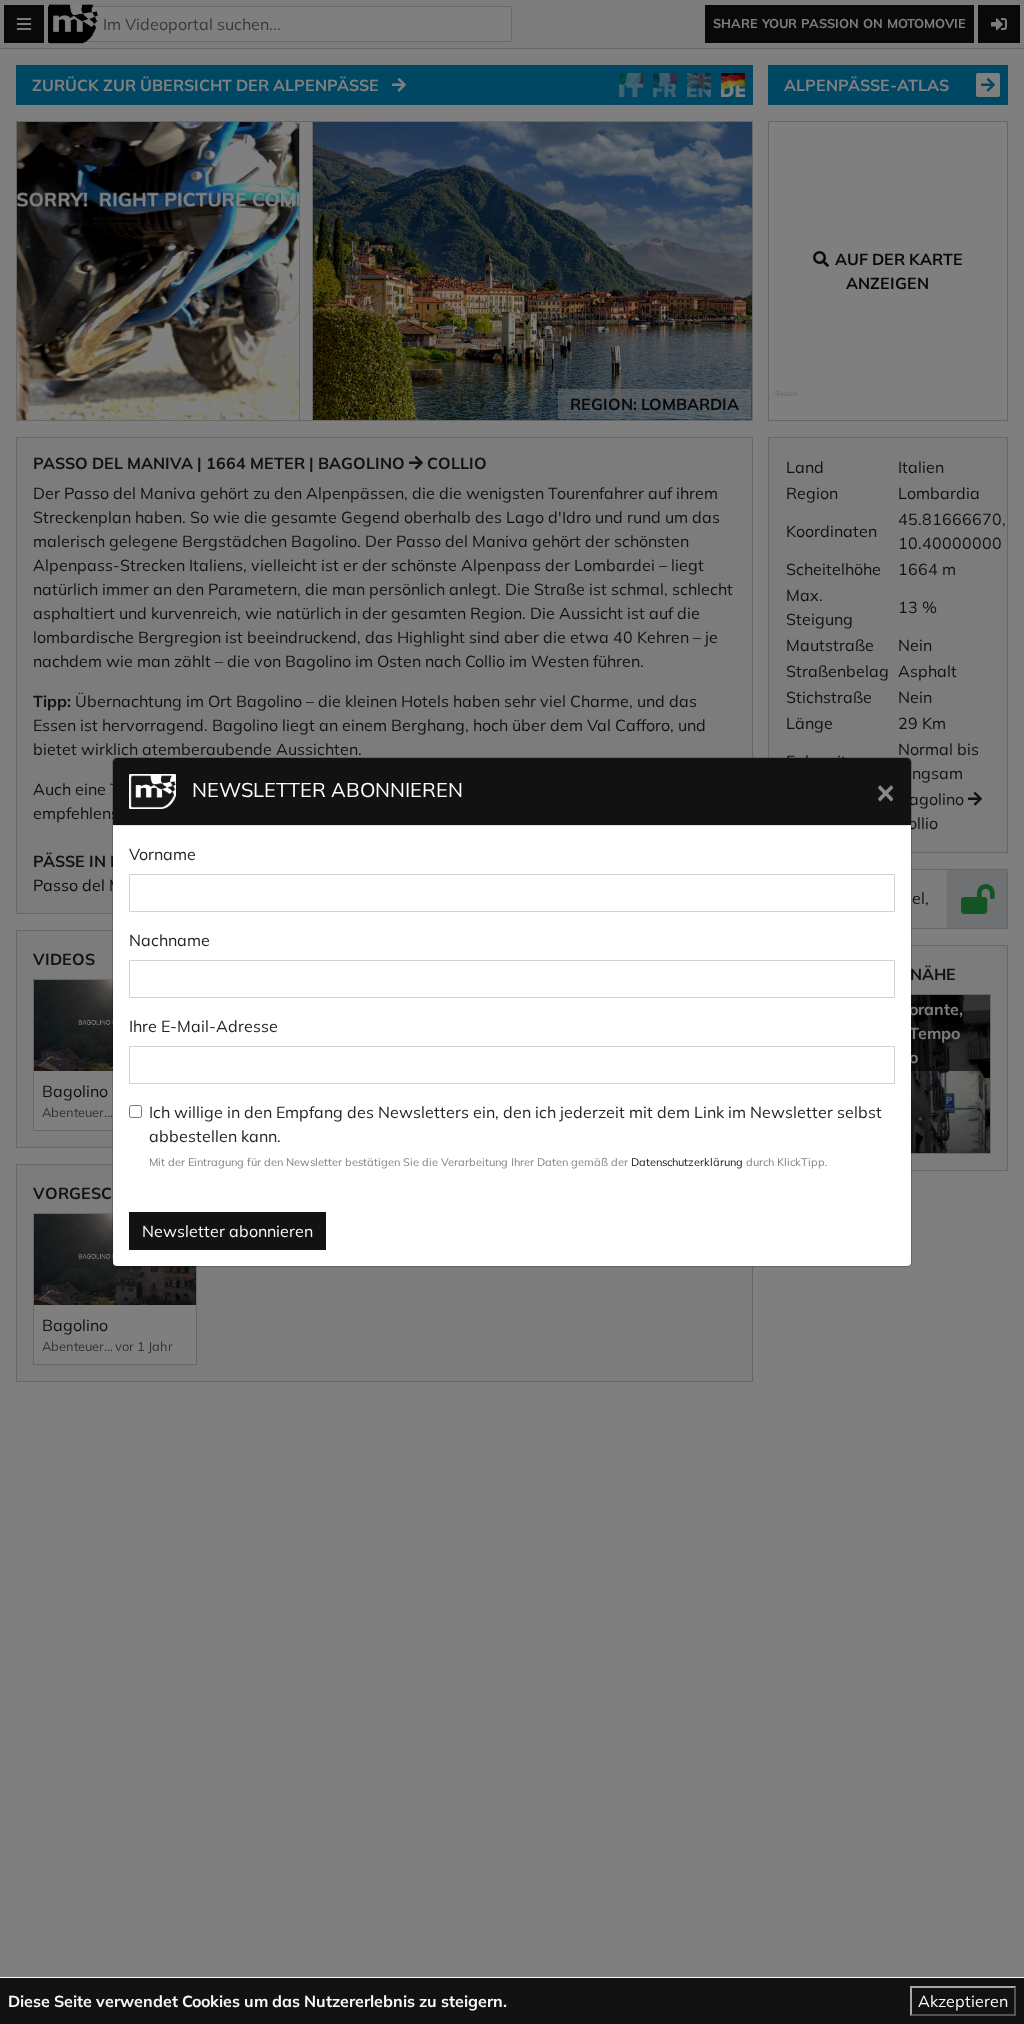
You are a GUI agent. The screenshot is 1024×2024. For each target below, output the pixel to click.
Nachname (169, 940)
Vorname (162, 854)
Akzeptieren (963, 2001)
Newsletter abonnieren (227, 1231)
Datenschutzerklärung (687, 1162)
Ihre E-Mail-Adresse (203, 1026)
